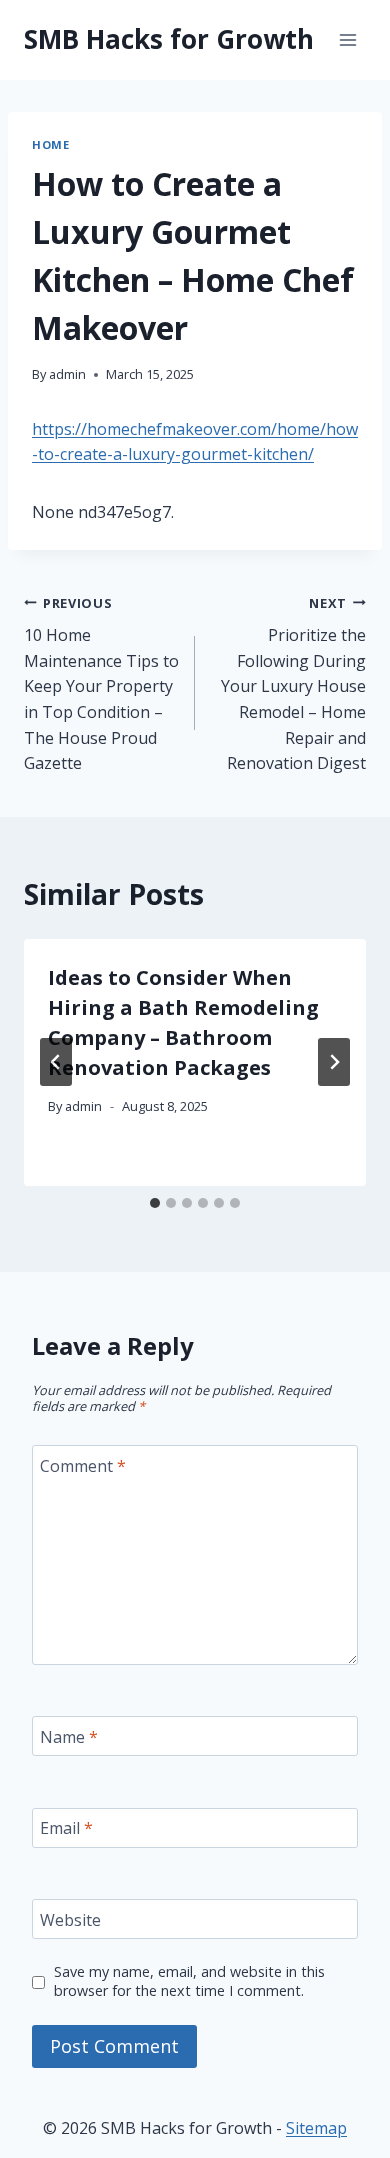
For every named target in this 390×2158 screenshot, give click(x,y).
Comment (83, 1466)
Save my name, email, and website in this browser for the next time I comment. (189, 1981)
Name (69, 1736)
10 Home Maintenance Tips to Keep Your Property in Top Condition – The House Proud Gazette (101, 684)
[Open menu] (347, 39)
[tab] (155, 1203)
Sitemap (316, 2128)
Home (50, 144)
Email (66, 1828)
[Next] (334, 1062)
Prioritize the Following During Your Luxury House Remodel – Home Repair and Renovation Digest (293, 684)
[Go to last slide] (56, 1062)
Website (70, 1919)
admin (67, 374)
